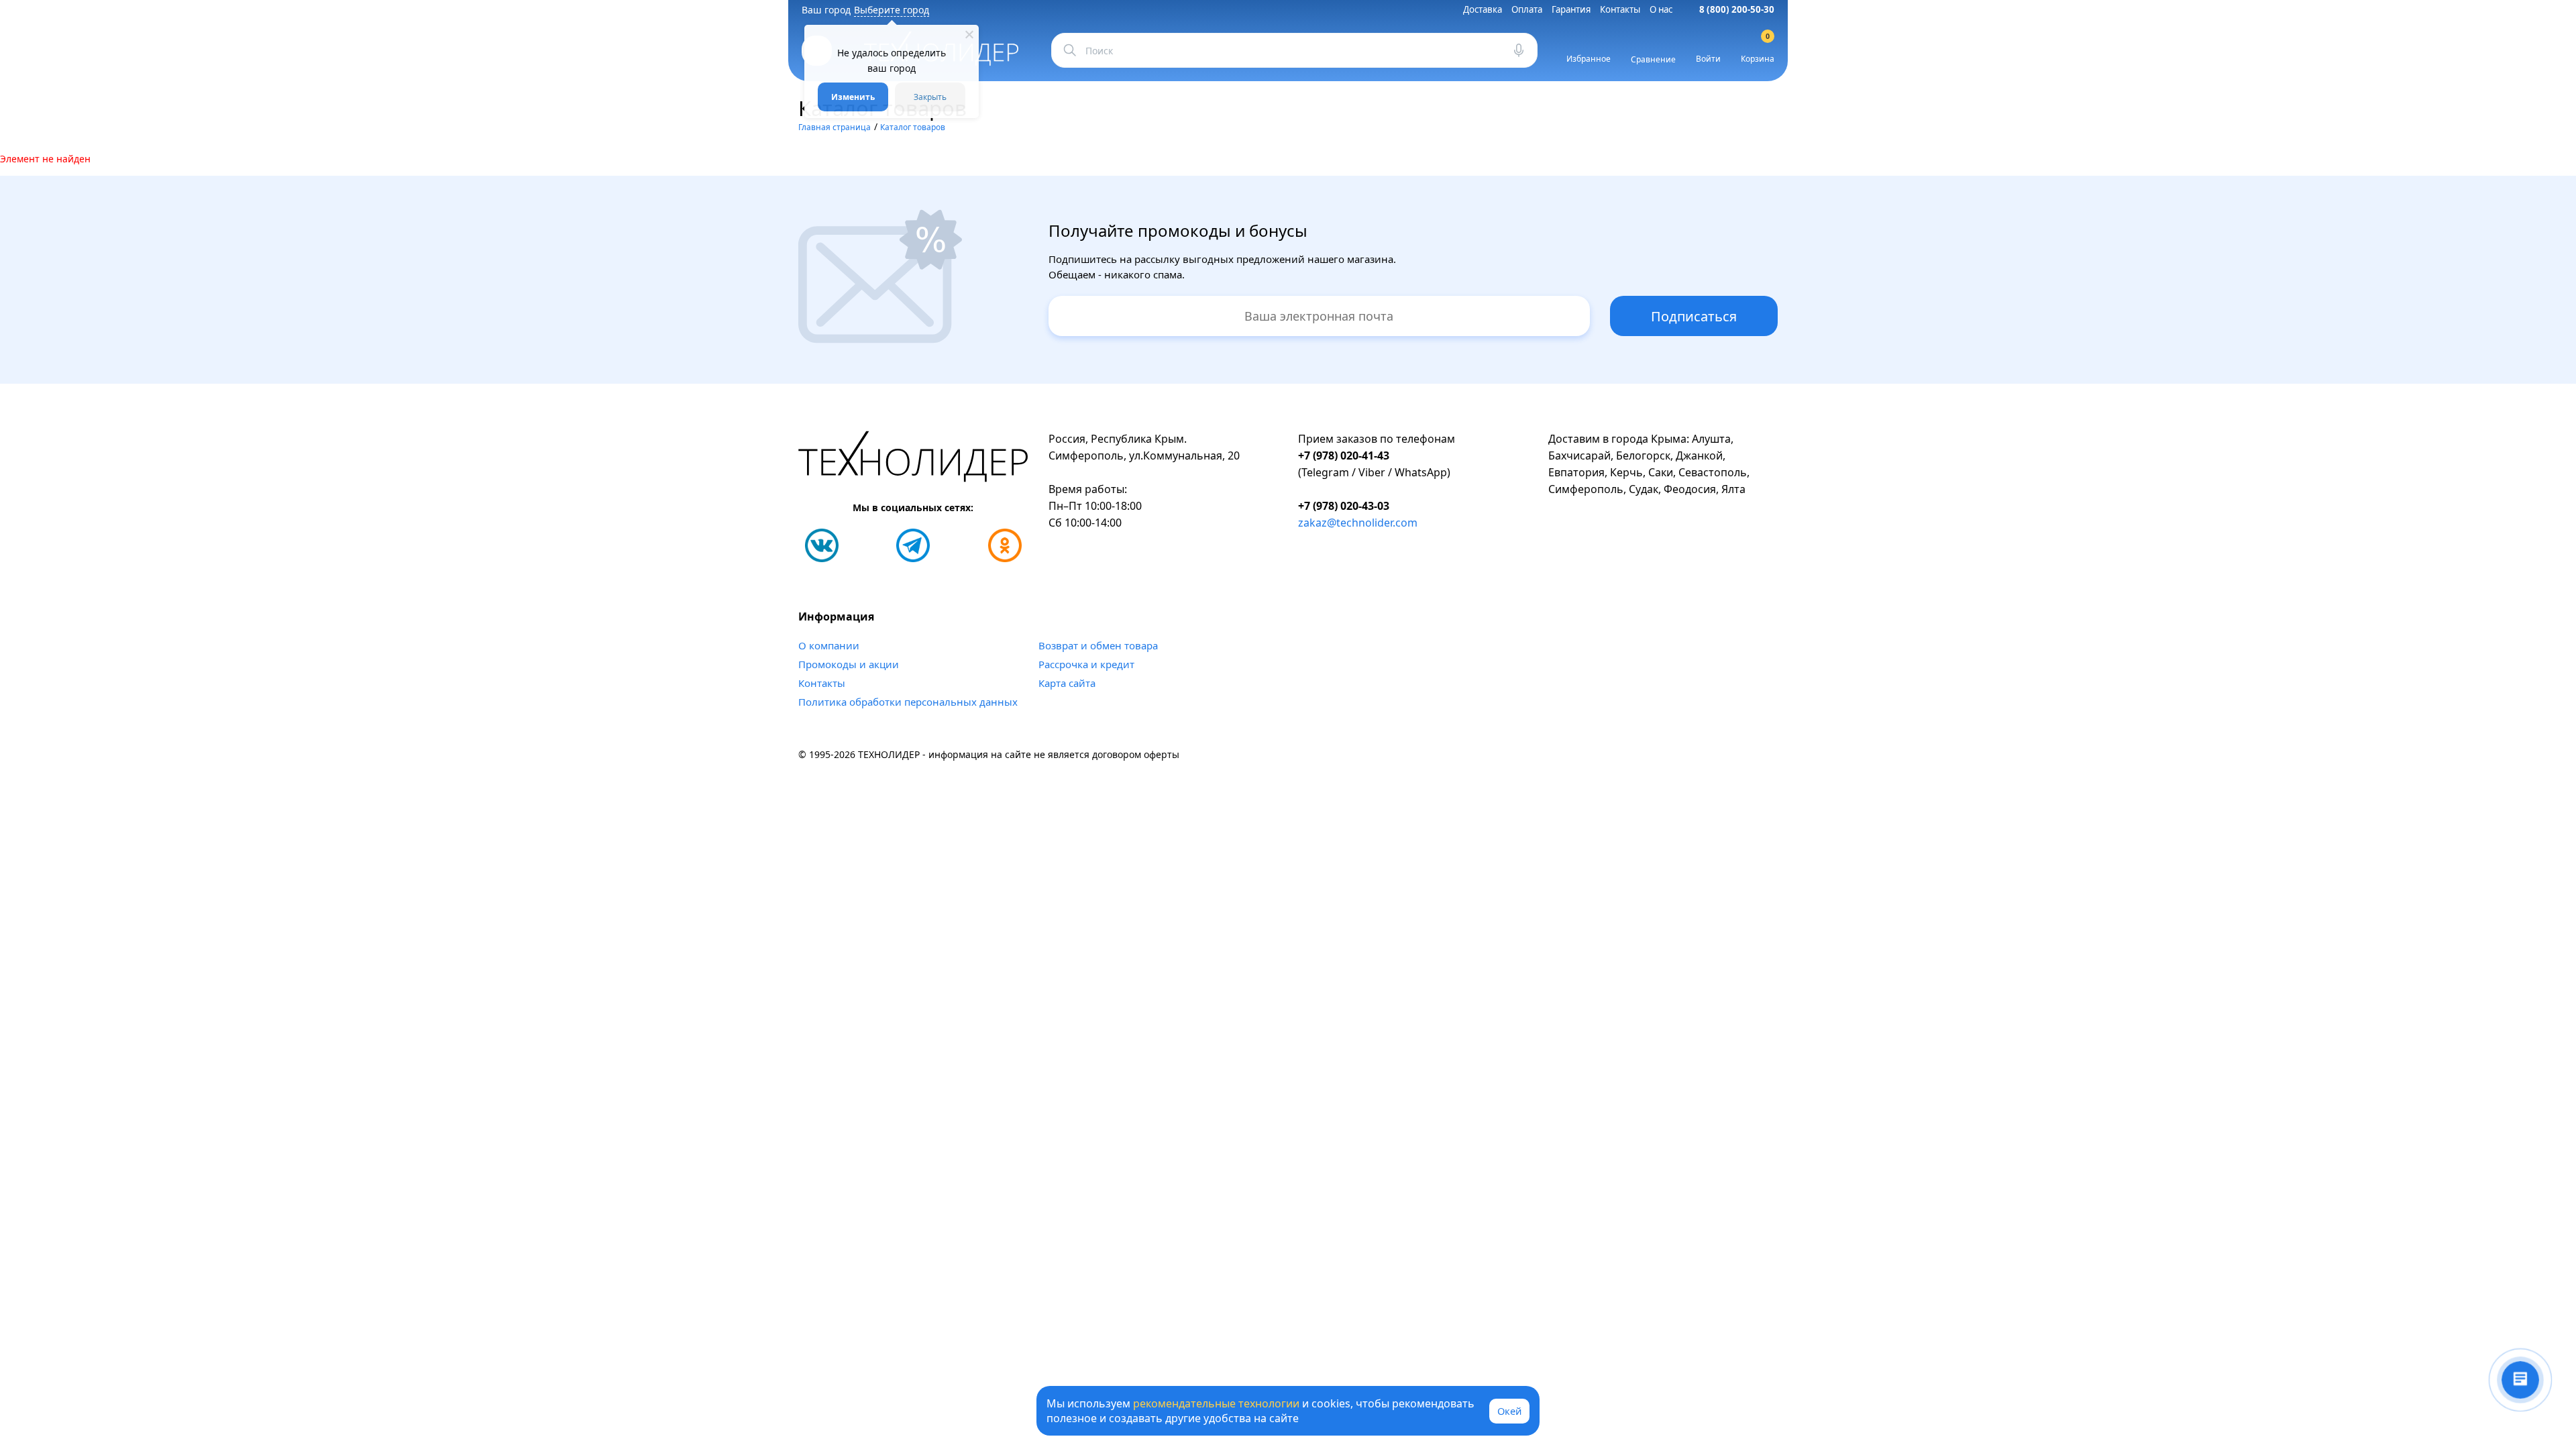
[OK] (1005, 545)
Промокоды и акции (849, 664)
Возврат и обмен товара (1098, 645)
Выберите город (892, 10)
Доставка (1483, 9)
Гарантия (1571, 9)
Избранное (1589, 59)
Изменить (853, 97)
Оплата (1527, 9)
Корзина (1758, 50)
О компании (829, 645)
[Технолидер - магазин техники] (913, 459)
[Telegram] (913, 545)
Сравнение (1653, 59)
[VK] (822, 545)
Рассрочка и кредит (1086, 664)
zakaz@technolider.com (1358, 523)
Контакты (1620, 9)
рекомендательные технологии (1216, 1403)
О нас (1661, 9)
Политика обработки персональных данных (908, 702)
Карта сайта (1067, 683)
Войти (1708, 59)
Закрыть (930, 97)
